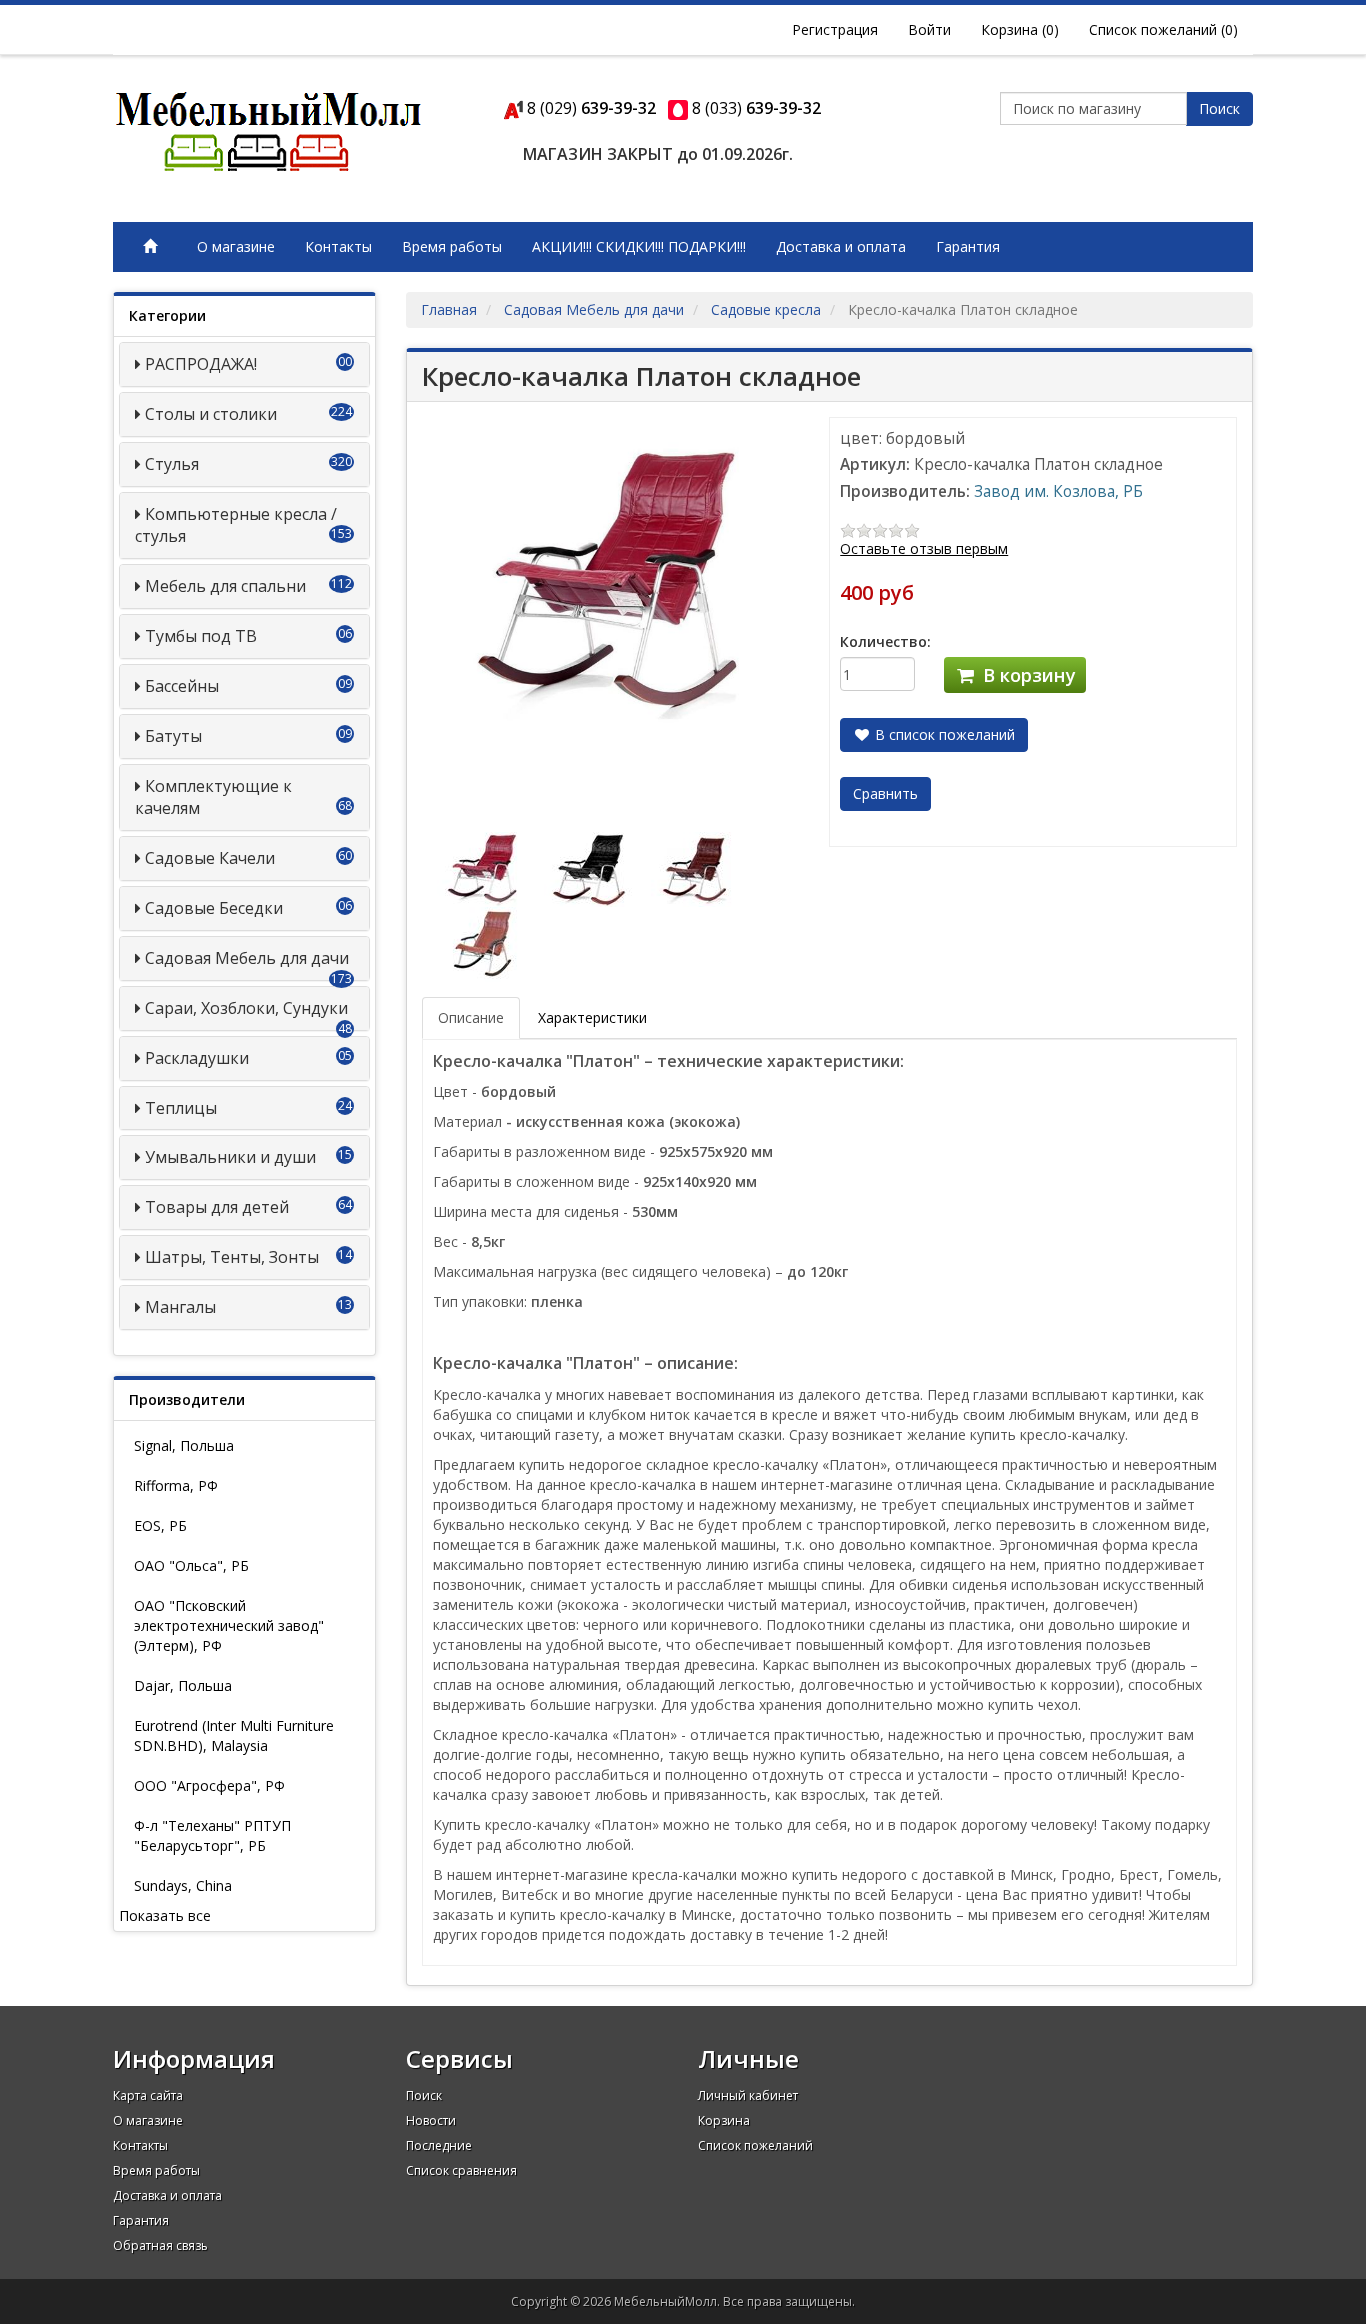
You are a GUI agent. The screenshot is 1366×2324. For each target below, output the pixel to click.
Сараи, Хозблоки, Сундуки (246, 1008)
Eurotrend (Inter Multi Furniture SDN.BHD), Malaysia (234, 1735)
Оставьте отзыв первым (924, 548)
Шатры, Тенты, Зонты (232, 1257)
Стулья (172, 464)
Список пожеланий (755, 2145)
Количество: (885, 641)
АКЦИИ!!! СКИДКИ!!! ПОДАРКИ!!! (639, 246)
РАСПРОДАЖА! (201, 364)
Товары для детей (217, 1207)
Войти (929, 29)
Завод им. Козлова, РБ (1058, 491)
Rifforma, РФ (176, 1485)
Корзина (724, 2120)
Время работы (452, 246)
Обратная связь (160, 2245)
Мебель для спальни (225, 586)
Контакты (338, 246)
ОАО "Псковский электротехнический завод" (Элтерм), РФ (229, 1625)
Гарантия (968, 246)
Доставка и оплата (841, 246)
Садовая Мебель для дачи (247, 958)
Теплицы (181, 1108)
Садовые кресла (766, 309)
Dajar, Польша (183, 1685)
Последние (439, 2145)
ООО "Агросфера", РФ (209, 1785)
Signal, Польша (184, 1445)
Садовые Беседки (214, 908)
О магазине (236, 246)
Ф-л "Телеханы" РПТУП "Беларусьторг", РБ (212, 1835)
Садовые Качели (210, 858)
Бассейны (182, 686)
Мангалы (180, 1307)
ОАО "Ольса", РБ (191, 1565)
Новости (431, 2120)
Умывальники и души (230, 1157)
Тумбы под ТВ (201, 636)
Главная (449, 309)
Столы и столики (211, 414)
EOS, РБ (160, 1525)
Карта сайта (148, 2095)
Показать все (165, 1915)
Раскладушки (197, 1058)
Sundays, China (183, 1885)
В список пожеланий (943, 734)
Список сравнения (461, 2170)
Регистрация (835, 29)
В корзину (1027, 675)
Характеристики (592, 1017)
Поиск (1219, 108)
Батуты (173, 736)
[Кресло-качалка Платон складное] (489, 867)
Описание (471, 1017)
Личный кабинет (748, 2095)
